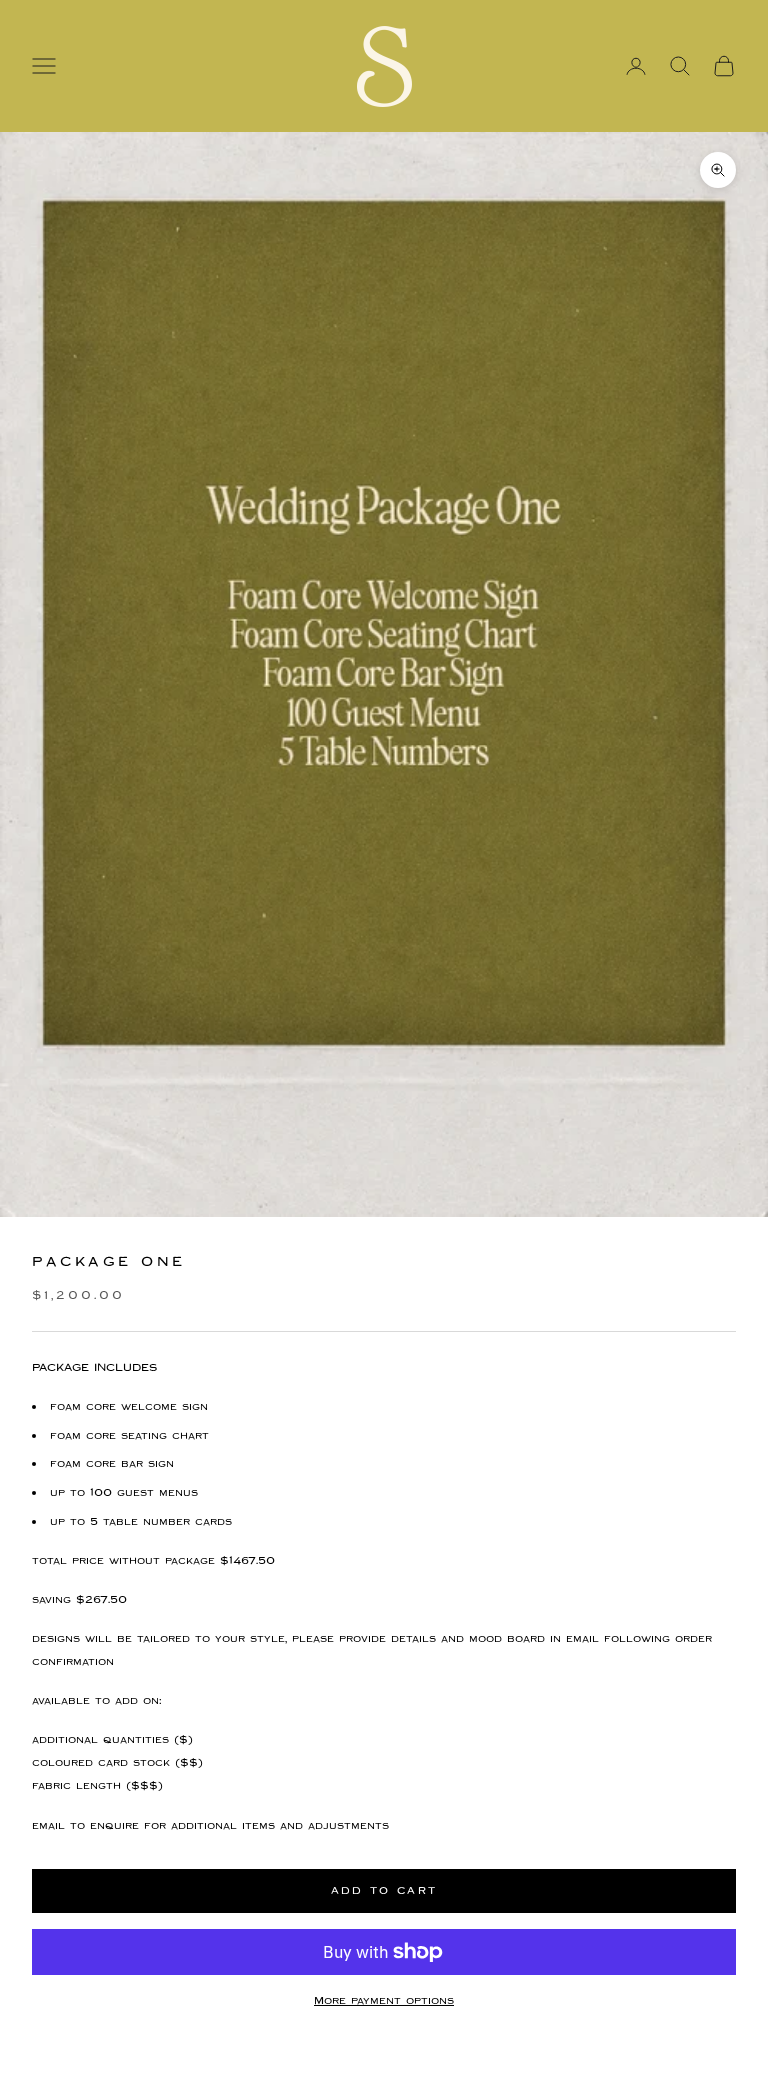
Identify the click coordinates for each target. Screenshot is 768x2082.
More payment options (384, 2000)
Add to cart (384, 1890)
